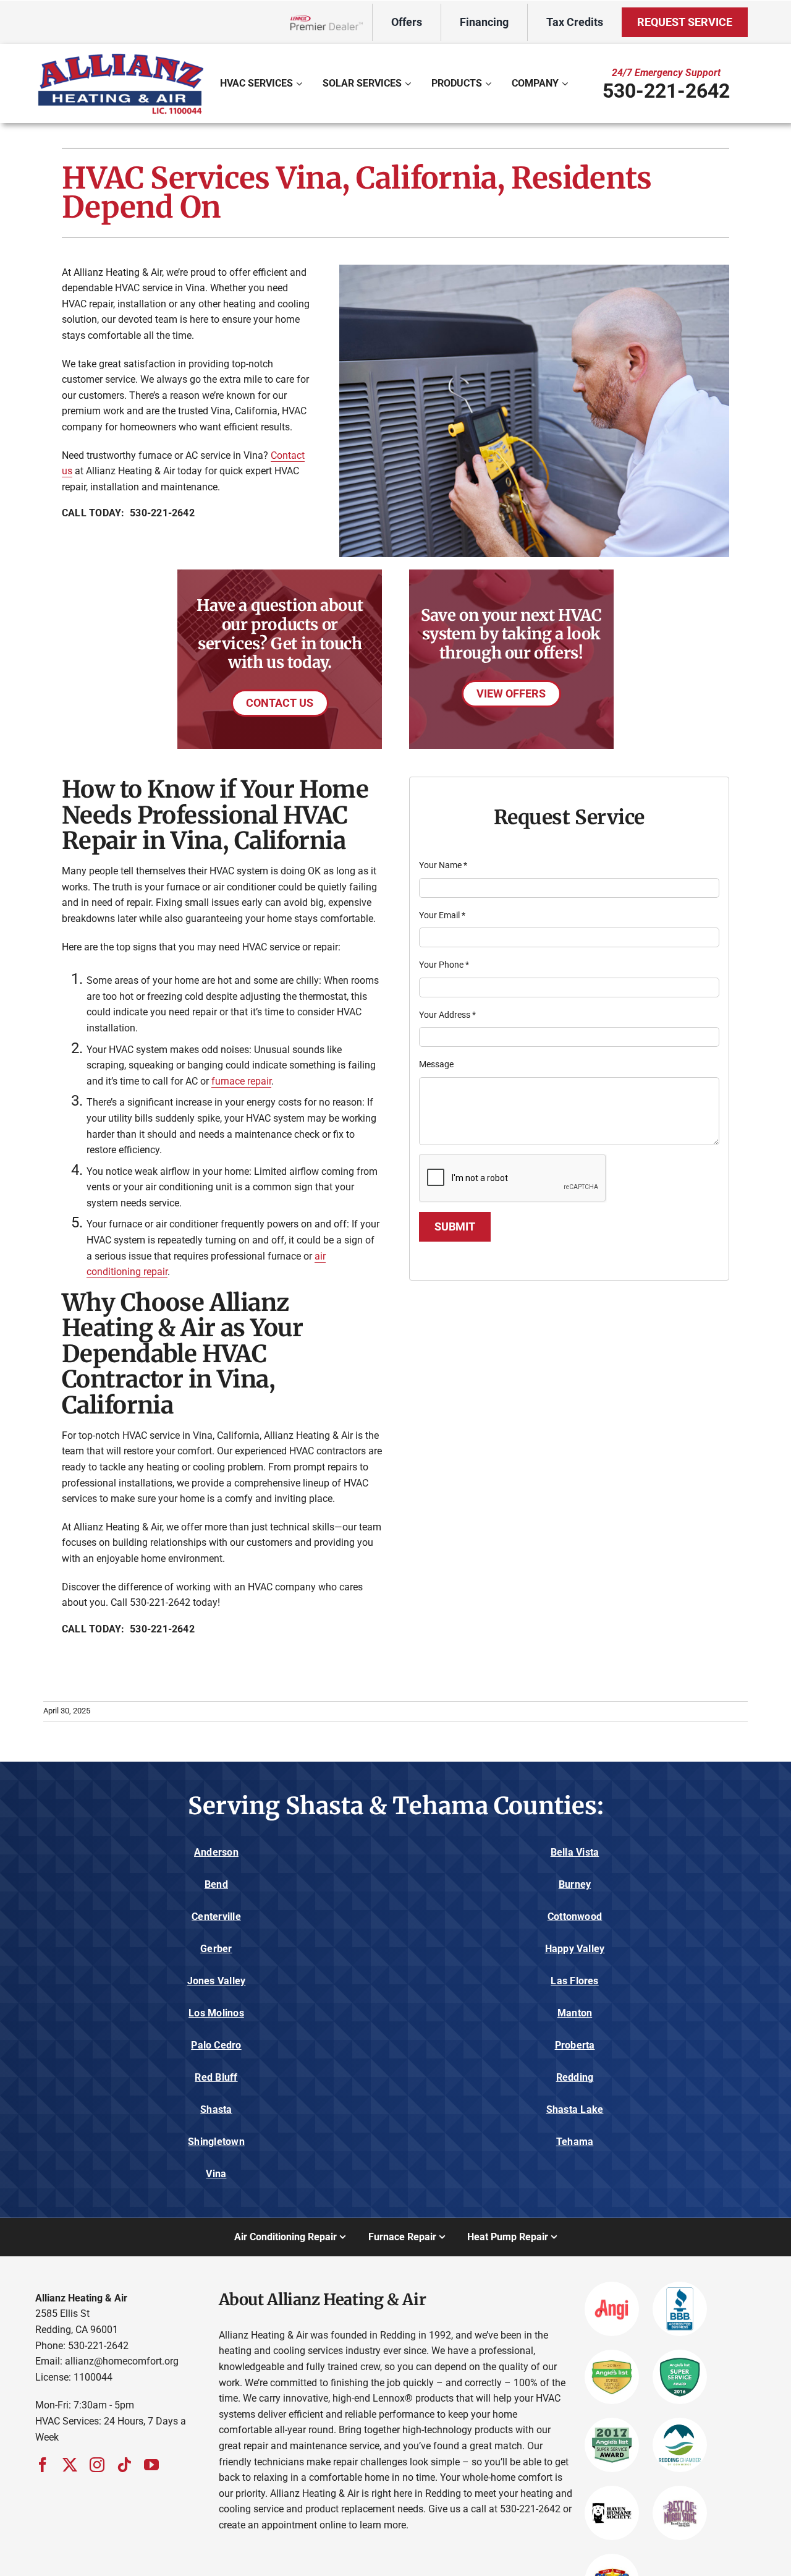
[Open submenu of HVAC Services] (301, 83)
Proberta (575, 2045)
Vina (216, 2174)
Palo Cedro (216, 2045)
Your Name (443, 865)
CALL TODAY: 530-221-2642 (128, 513)
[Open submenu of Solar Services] (409, 83)
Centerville (216, 1917)
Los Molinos (216, 2013)
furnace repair (241, 1081)
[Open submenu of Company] (566, 83)
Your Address (447, 1015)
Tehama (575, 2142)
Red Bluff (216, 2077)
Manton (575, 2013)
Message (436, 1064)
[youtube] (151, 2465)
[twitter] (70, 2465)
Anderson (216, 1852)
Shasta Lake (575, 2109)
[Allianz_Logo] (121, 55)
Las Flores (574, 1981)
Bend (216, 1884)
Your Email (442, 915)
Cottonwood (575, 1917)
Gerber (216, 1949)
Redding (575, 2077)
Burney (575, 1884)
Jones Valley (217, 1981)
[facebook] (43, 2465)
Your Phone (444, 965)
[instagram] (97, 2465)
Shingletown (216, 2142)
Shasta (216, 2109)
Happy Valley (575, 1949)
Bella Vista (575, 1852)
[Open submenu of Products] (490, 83)
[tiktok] (124, 2465)
